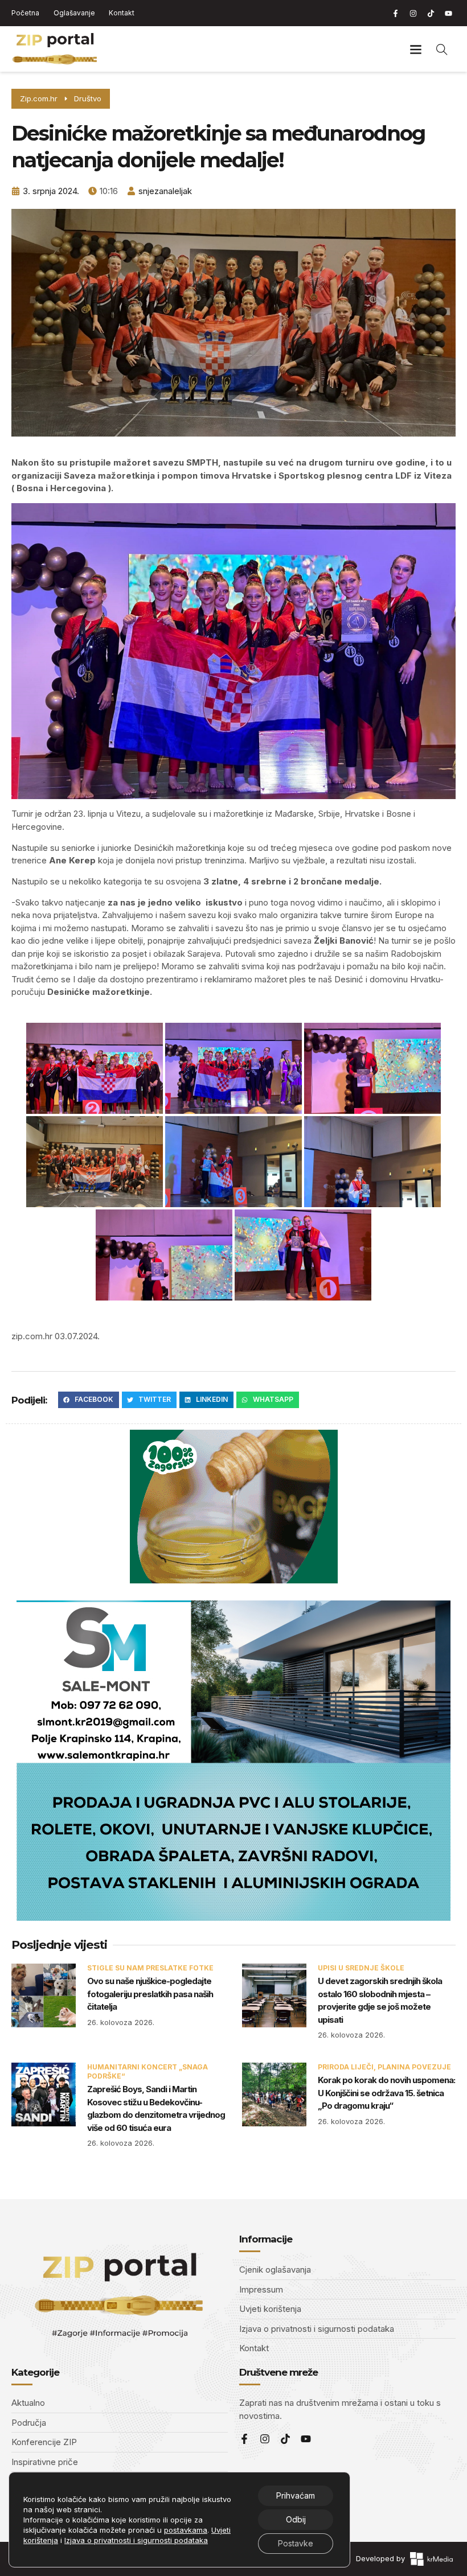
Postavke (296, 2543)
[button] (415, 49)
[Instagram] (413, 13)
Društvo (88, 98)
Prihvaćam (296, 2495)
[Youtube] (448, 13)
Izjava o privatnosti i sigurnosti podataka (136, 2540)
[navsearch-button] (442, 49)
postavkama (186, 2530)
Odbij (296, 2519)
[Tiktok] (431, 13)
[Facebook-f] (395, 13)
